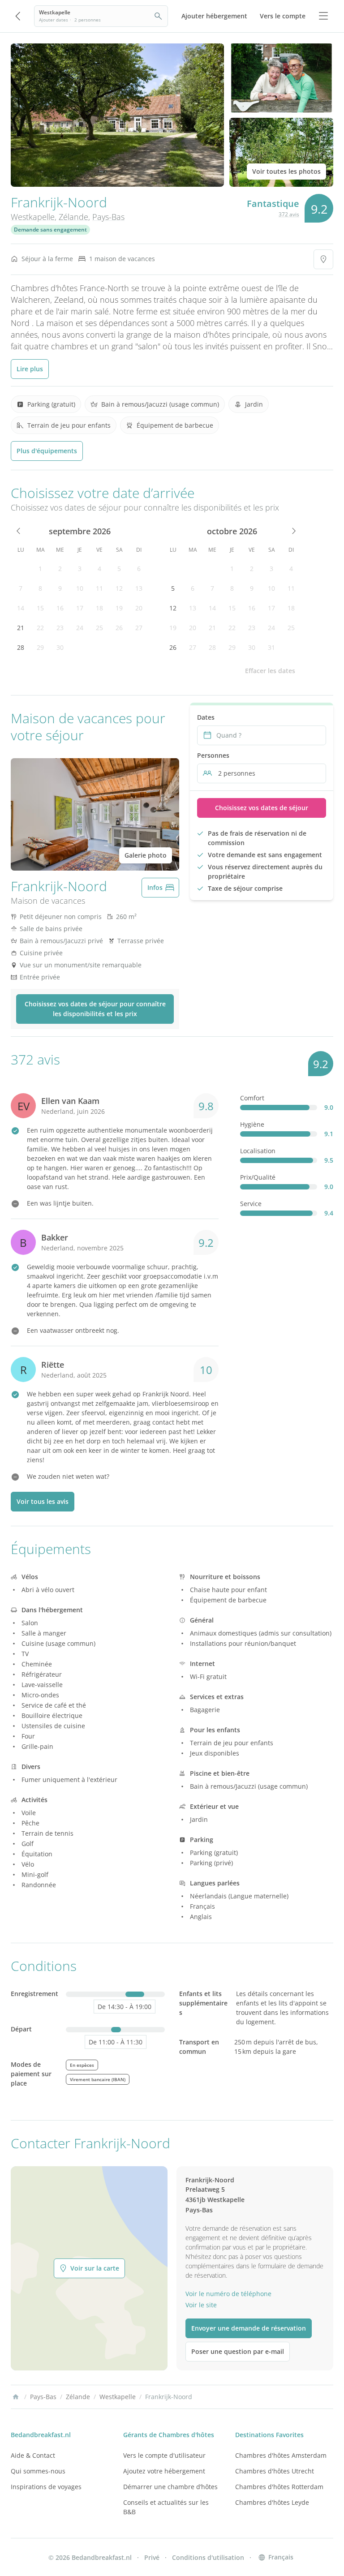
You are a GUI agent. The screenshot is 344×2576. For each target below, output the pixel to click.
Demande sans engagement (50, 230)
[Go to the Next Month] (293, 531)
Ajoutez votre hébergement (164, 2471)
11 (99, 588)
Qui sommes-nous (38, 2471)
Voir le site (201, 2305)
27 (139, 628)
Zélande (73, 217)
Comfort (252, 1098)
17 (80, 608)
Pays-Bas (108, 217)
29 (40, 647)
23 (60, 628)
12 (119, 588)
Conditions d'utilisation (208, 2557)
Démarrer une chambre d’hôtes (170, 2487)
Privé (152, 2557)
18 (99, 608)
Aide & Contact (33, 2455)
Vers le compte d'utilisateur (164, 2455)
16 (60, 608)
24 (80, 628)
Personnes (213, 755)
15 (40, 608)
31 (271, 647)
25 (99, 628)
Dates (206, 717)
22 (40, 628)
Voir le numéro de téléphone (228, 2294)
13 (139, 588)
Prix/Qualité (258, 1177)
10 (80, 588)
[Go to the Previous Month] (19, 531)
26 (119, 628)
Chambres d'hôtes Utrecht (275, 2471)
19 (119, 608)
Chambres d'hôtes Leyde (272, 2502)
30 (60, 647)
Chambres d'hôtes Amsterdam (281, 2455)
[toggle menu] (323, 16)
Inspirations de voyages (46, 2487)
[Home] (16, 2397)
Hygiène (252, 1124)
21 (21, 628)
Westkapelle (33, 217)
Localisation (258, 1151)
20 (139, 608)
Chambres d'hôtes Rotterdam (279, 2487)
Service (251, 1204)
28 (21, 647)
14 (21, 608)
